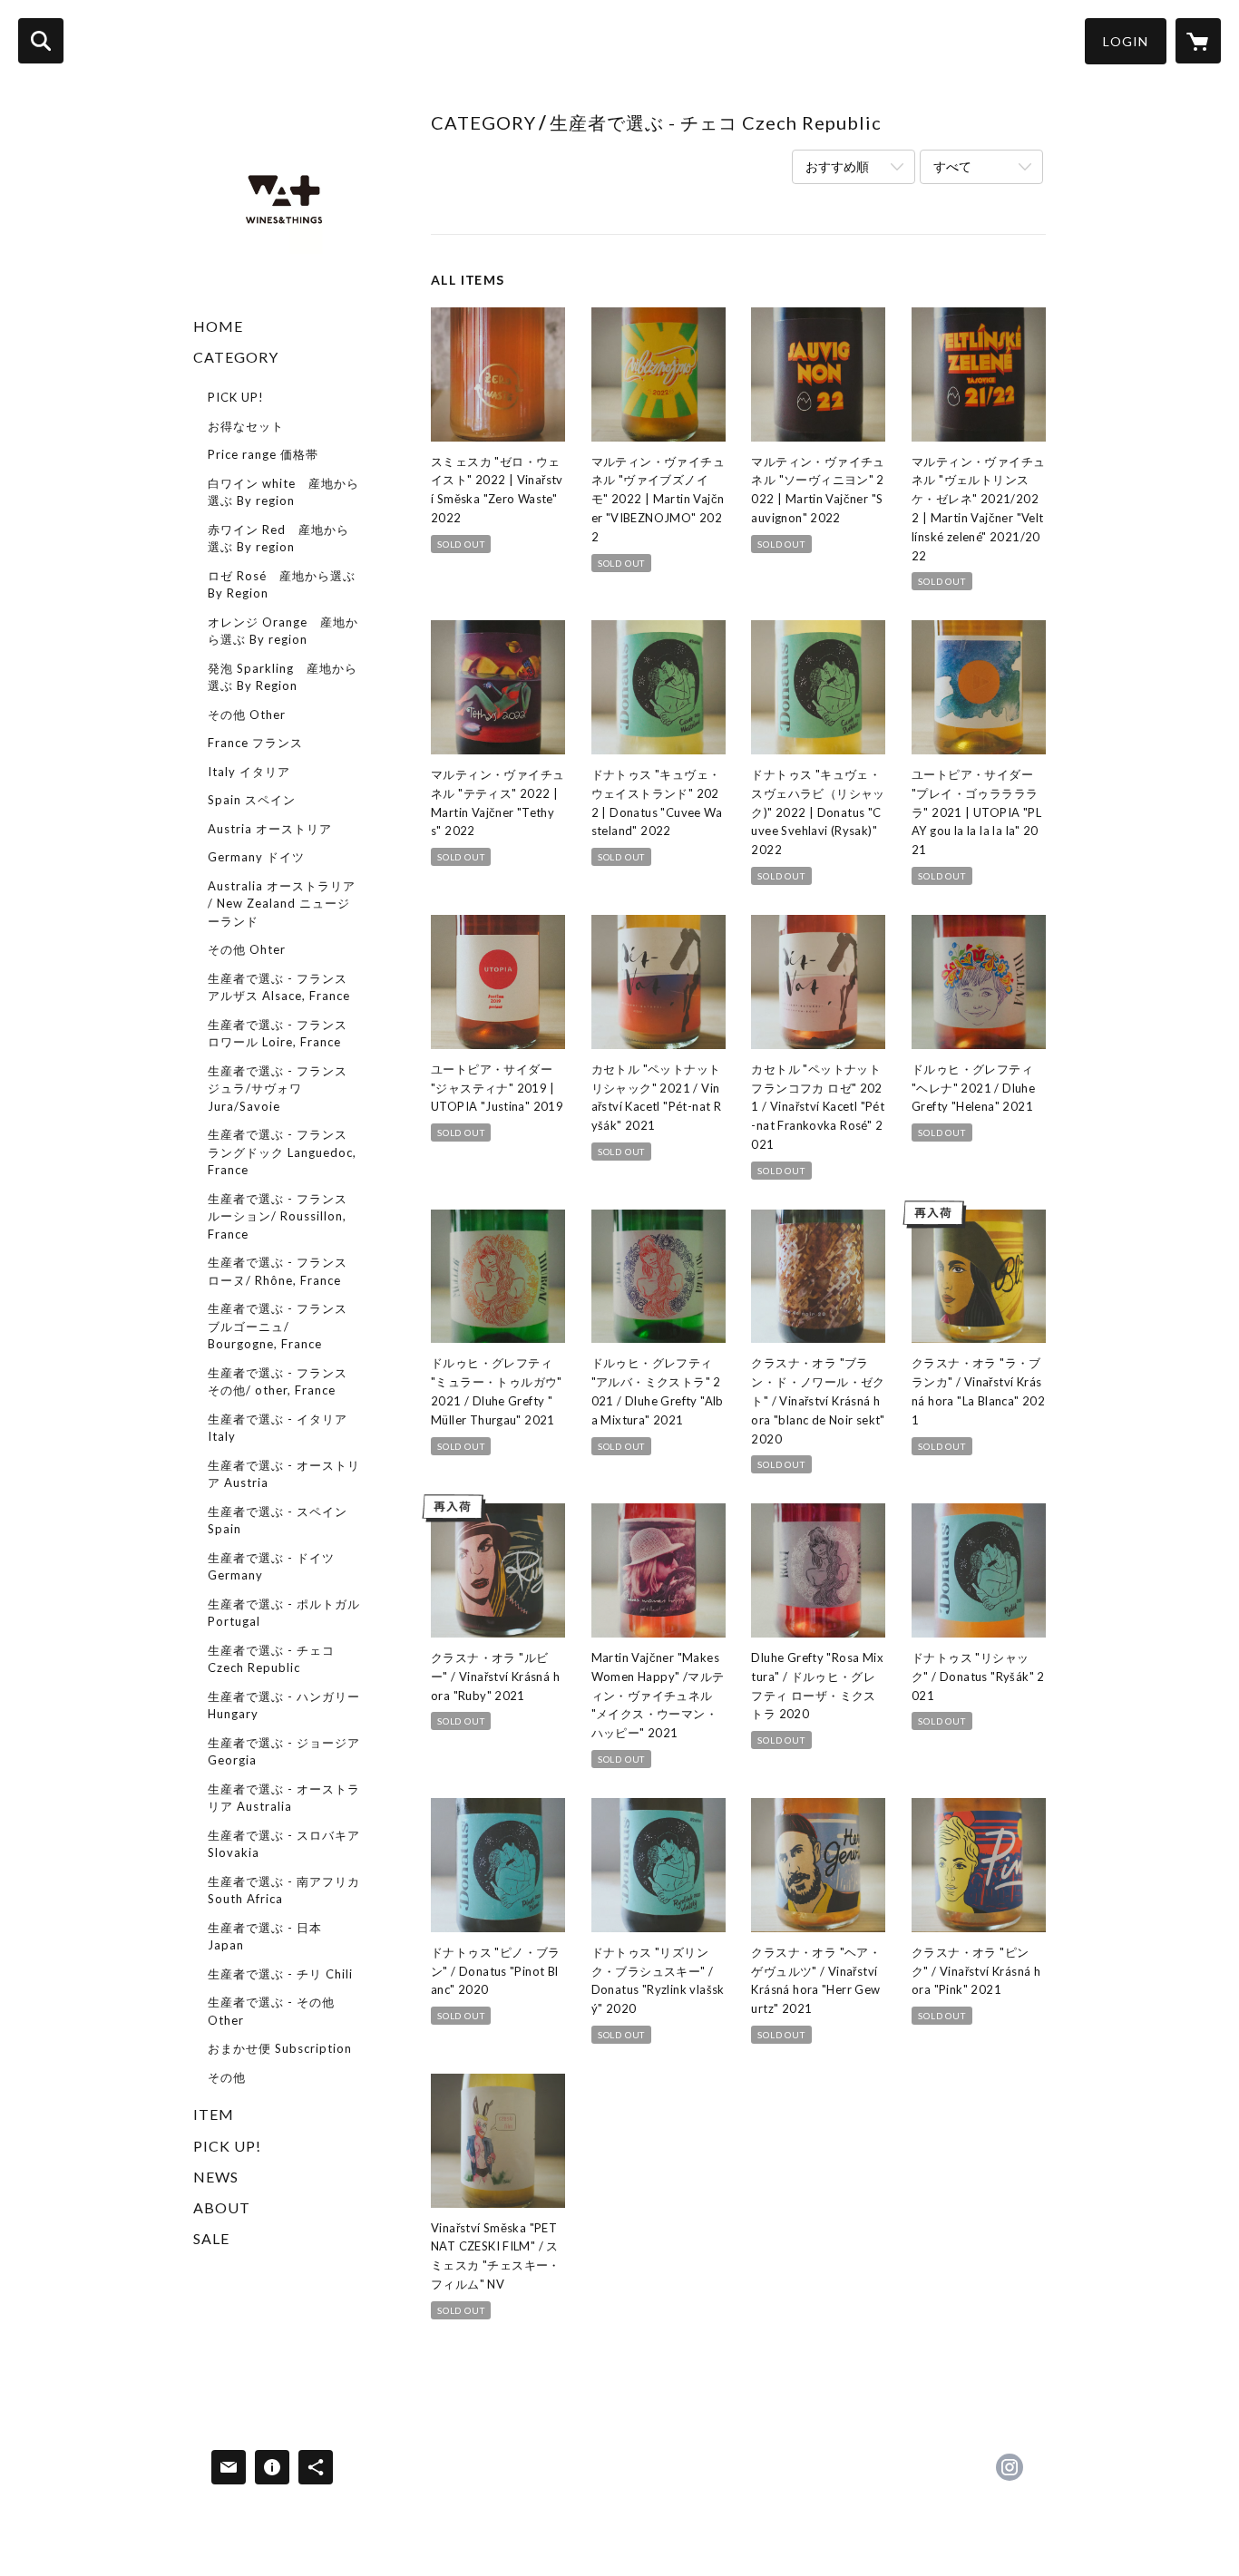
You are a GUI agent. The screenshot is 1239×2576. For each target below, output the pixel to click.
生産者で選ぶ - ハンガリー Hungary (284, 1706)
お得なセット (246, 426)
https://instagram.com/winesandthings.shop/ (1010, 2467)
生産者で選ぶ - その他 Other (271, 2011)
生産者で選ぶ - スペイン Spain (278, 1521)
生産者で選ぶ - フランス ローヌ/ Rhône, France (278, 1271)
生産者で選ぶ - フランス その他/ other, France (278, 1382)
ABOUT (222, 2207)
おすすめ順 (837, 166)
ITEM (214, 2114)
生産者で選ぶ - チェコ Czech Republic (271, 1659)
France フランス (255, 743)
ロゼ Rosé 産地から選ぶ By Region (282, 585)
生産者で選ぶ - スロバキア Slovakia (284, 1844)
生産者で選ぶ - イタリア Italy (278, 1428)
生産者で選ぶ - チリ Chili (280, 1974)
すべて (952, 166)
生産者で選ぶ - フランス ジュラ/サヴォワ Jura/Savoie (278, 1089)
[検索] (41, 41)
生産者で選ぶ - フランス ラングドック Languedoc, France (282, 1152)
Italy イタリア (249, 772)
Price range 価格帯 (263, 454)
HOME (218, 326)
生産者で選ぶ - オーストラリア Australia (284, 1798)
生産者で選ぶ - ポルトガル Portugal (284, 1613)
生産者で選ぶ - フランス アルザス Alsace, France (279, 987)
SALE (211, 2238)
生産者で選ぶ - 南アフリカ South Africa (284, 1891)
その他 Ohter (247, 949)
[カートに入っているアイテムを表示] (1198, 41)
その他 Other (247, 714)
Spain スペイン (252, 800)
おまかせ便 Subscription (280, 2048)
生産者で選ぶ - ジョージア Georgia (284, 1752)
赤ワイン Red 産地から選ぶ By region (278, 539)
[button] (1126, 41)
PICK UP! (236, 397)
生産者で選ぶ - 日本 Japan (265, 1937)
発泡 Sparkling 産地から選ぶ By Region (283, 677)
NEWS (216, 2177)
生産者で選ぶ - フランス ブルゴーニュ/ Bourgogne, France (278, 1326)
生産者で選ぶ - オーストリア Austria (284, 1474)
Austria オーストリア (270, 829)
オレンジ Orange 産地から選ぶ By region (283, 631)
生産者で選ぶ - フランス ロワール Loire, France (278, 1034)
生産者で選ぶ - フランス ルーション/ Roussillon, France (278, 1216)
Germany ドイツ (256, 857)
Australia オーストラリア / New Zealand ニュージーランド (282, 904)
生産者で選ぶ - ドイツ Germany (271, 1567)
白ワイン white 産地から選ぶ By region (283, 492)
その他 (227, 2077)
